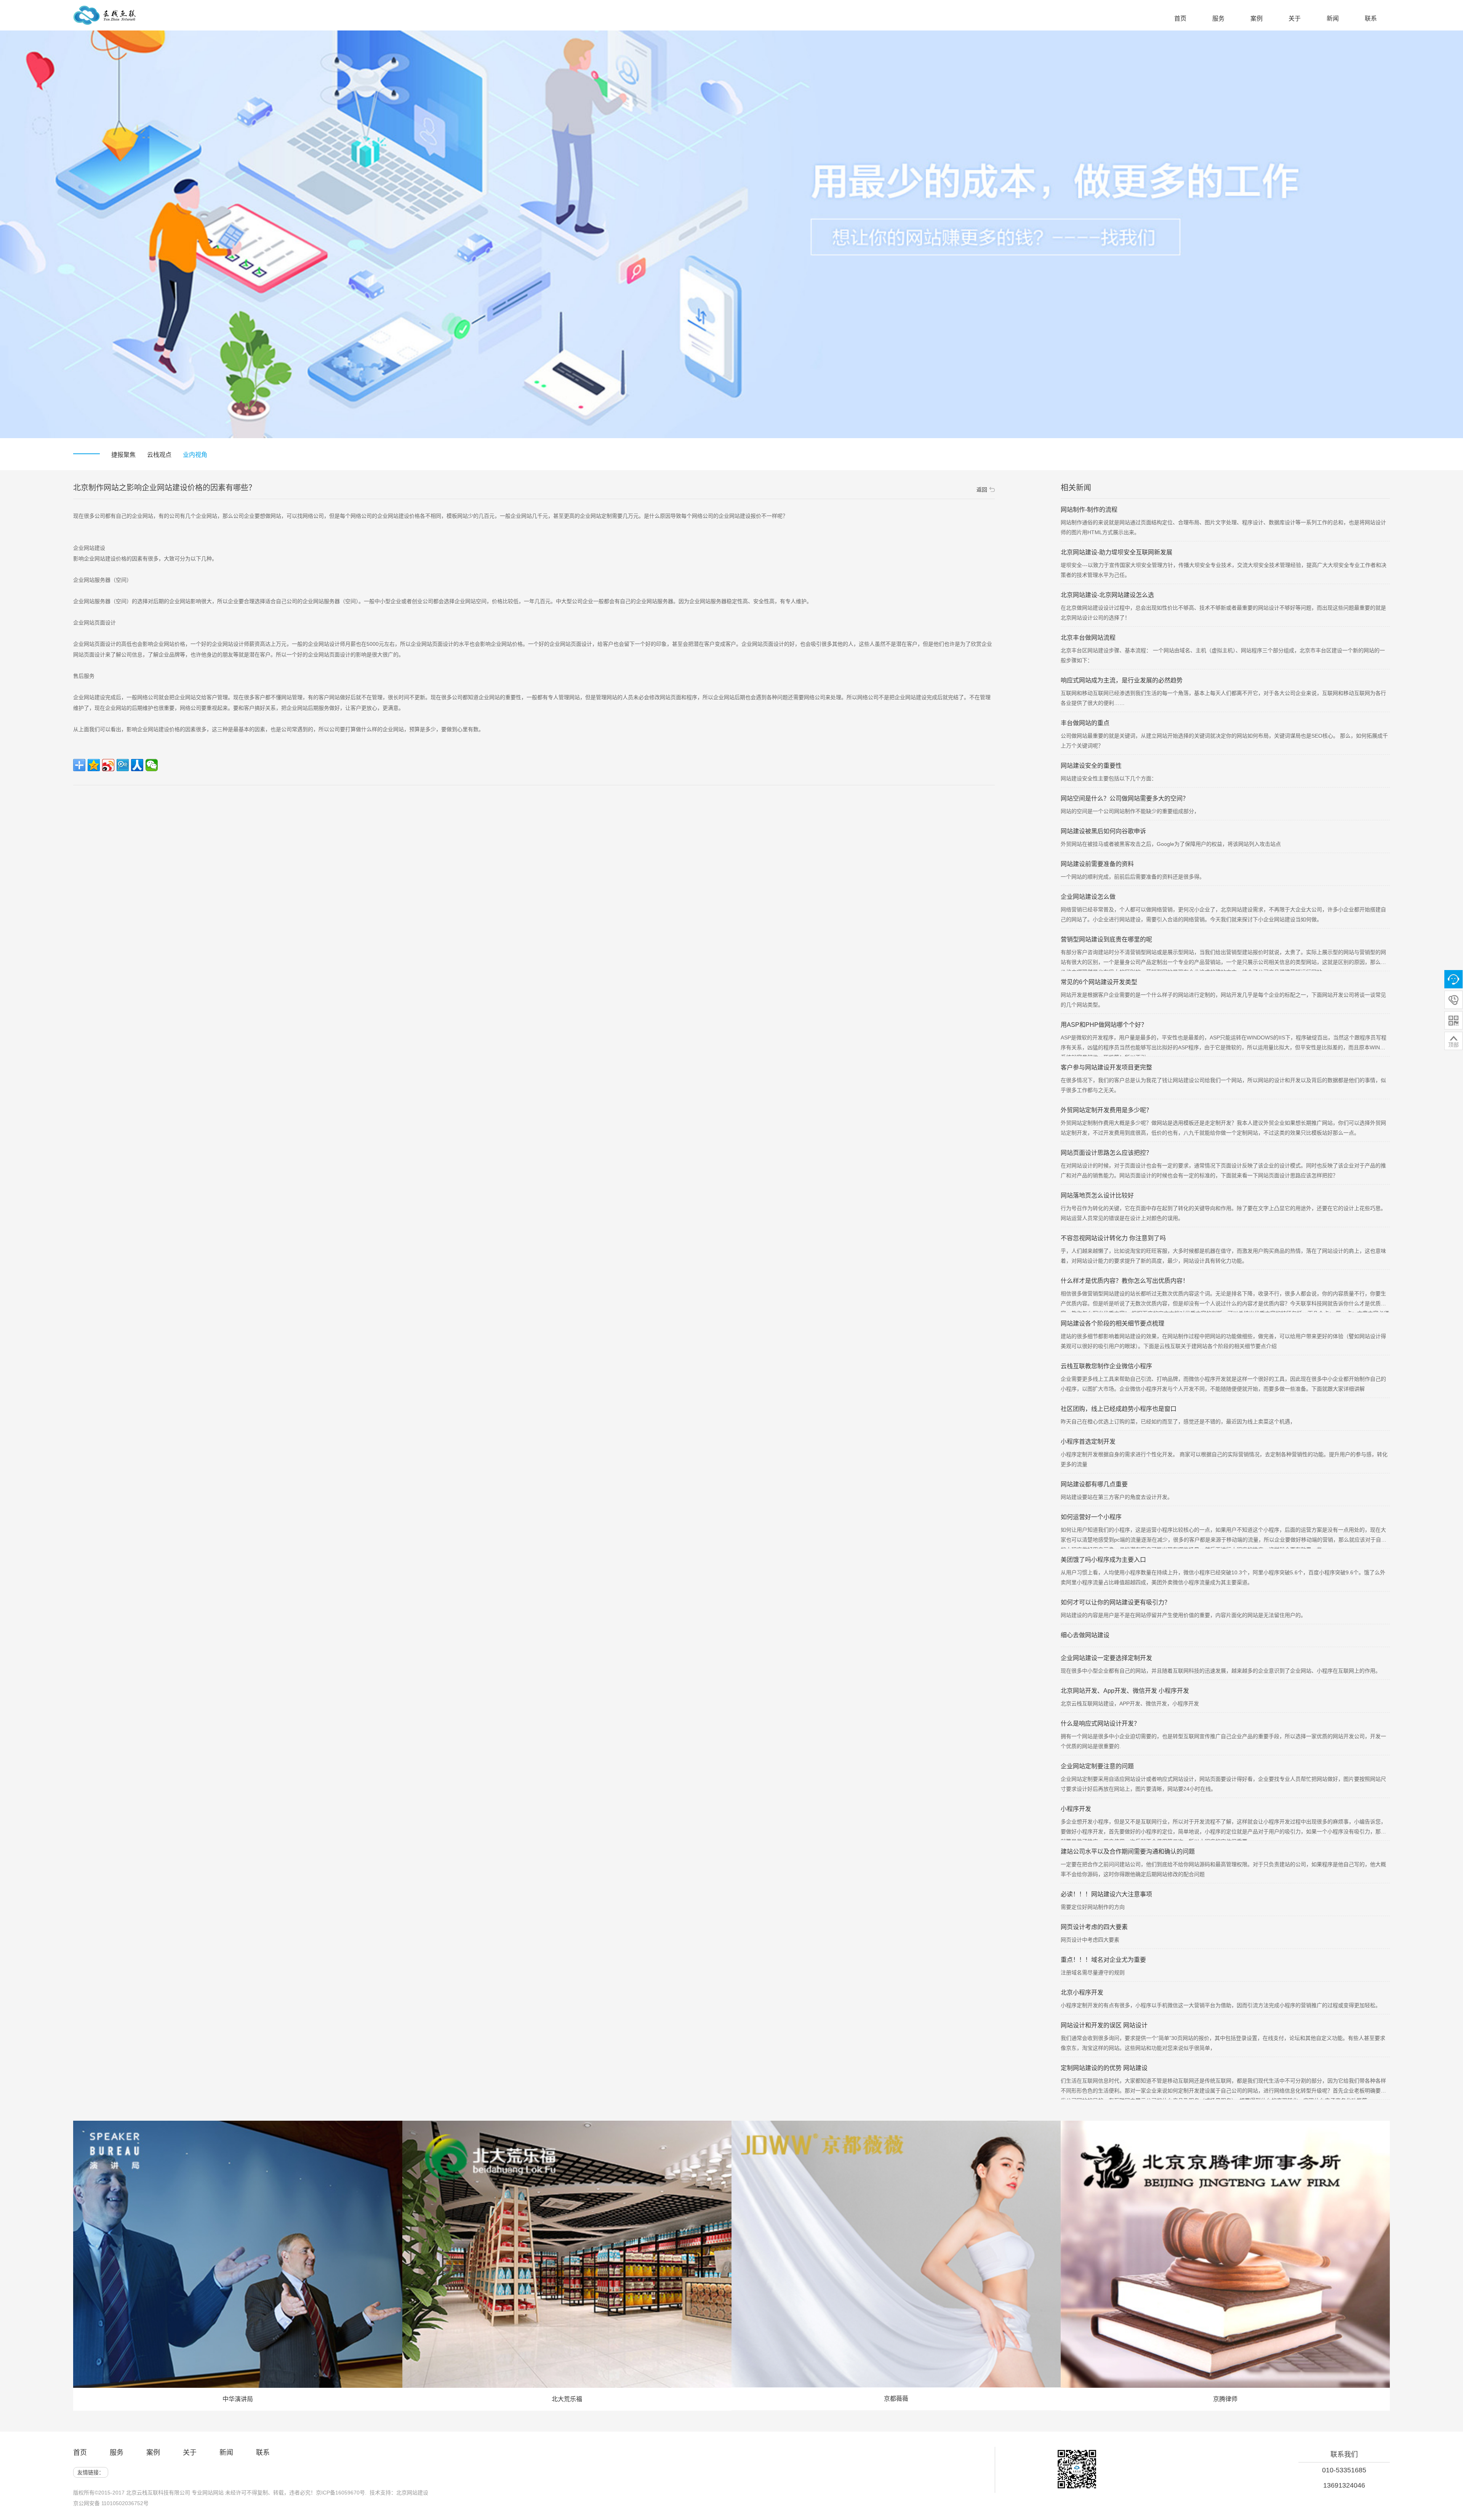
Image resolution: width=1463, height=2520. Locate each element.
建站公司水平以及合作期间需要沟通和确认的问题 (1128, 1852)
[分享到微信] (152, 765)
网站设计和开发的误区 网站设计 (1104, 2025)
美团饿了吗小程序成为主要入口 (1103, 1560)
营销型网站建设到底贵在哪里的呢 (1106, 939)
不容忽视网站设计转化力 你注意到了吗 (1113, 1238)
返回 (982, 490)
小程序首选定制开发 (1088, 1442)
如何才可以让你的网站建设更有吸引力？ (1116, 1602)
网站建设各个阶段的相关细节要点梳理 (1112, 1323)
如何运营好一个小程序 (1091, 1517)
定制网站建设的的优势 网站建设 (1104, 2068)
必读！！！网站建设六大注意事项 (1106, 1894)
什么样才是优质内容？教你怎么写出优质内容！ (1125, 1281)
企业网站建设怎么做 (1088, 897)
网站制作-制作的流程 (1089, 510)
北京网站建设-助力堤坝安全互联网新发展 (1116, 552)
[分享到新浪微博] (108, 765)
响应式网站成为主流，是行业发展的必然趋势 (1122, 680)
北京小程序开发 (1082, 1992)
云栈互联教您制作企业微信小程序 (1106, 1366)
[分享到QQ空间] (94, 765)
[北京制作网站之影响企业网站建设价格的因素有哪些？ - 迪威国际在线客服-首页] (105, 19)
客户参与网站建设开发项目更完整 (1106, 1067)
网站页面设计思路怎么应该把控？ (1106, 1153)
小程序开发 (1076, 1809)
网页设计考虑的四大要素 (1094, 1927)
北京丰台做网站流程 (1088, 638)
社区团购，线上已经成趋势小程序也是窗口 (1119, 1409)
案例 (153, 2453)
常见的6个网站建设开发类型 (1099, 982)
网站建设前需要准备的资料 (1097, 864)
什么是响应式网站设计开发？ (1100, 1723)
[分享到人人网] (137, 765)
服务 (117, 2453)
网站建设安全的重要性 (1091, 766)
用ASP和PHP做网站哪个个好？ (1104, 1025)
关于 (190, 2453)
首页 (80, 2453)
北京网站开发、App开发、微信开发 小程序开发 (1125, 1691)
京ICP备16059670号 (340, 2493)
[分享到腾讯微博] (123, 765)
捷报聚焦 (123, 455)
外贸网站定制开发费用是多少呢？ (1106, 1110)
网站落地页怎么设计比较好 (1097, 1195)
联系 (263, 2453)
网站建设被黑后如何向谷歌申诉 (1103, 831)
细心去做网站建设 (1085, 1635)
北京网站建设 (412, 2493)
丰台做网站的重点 (1085, 723)
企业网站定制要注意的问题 (1097, 1766)
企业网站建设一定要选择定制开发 (1106, 1658)
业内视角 (195, 455)
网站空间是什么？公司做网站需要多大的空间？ (1125, 798)
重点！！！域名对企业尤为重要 (1103, 1960)
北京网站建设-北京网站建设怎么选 (1107, 595)
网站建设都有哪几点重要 (1094, 1484)
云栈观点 (159, 455)
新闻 (226, 2453)
